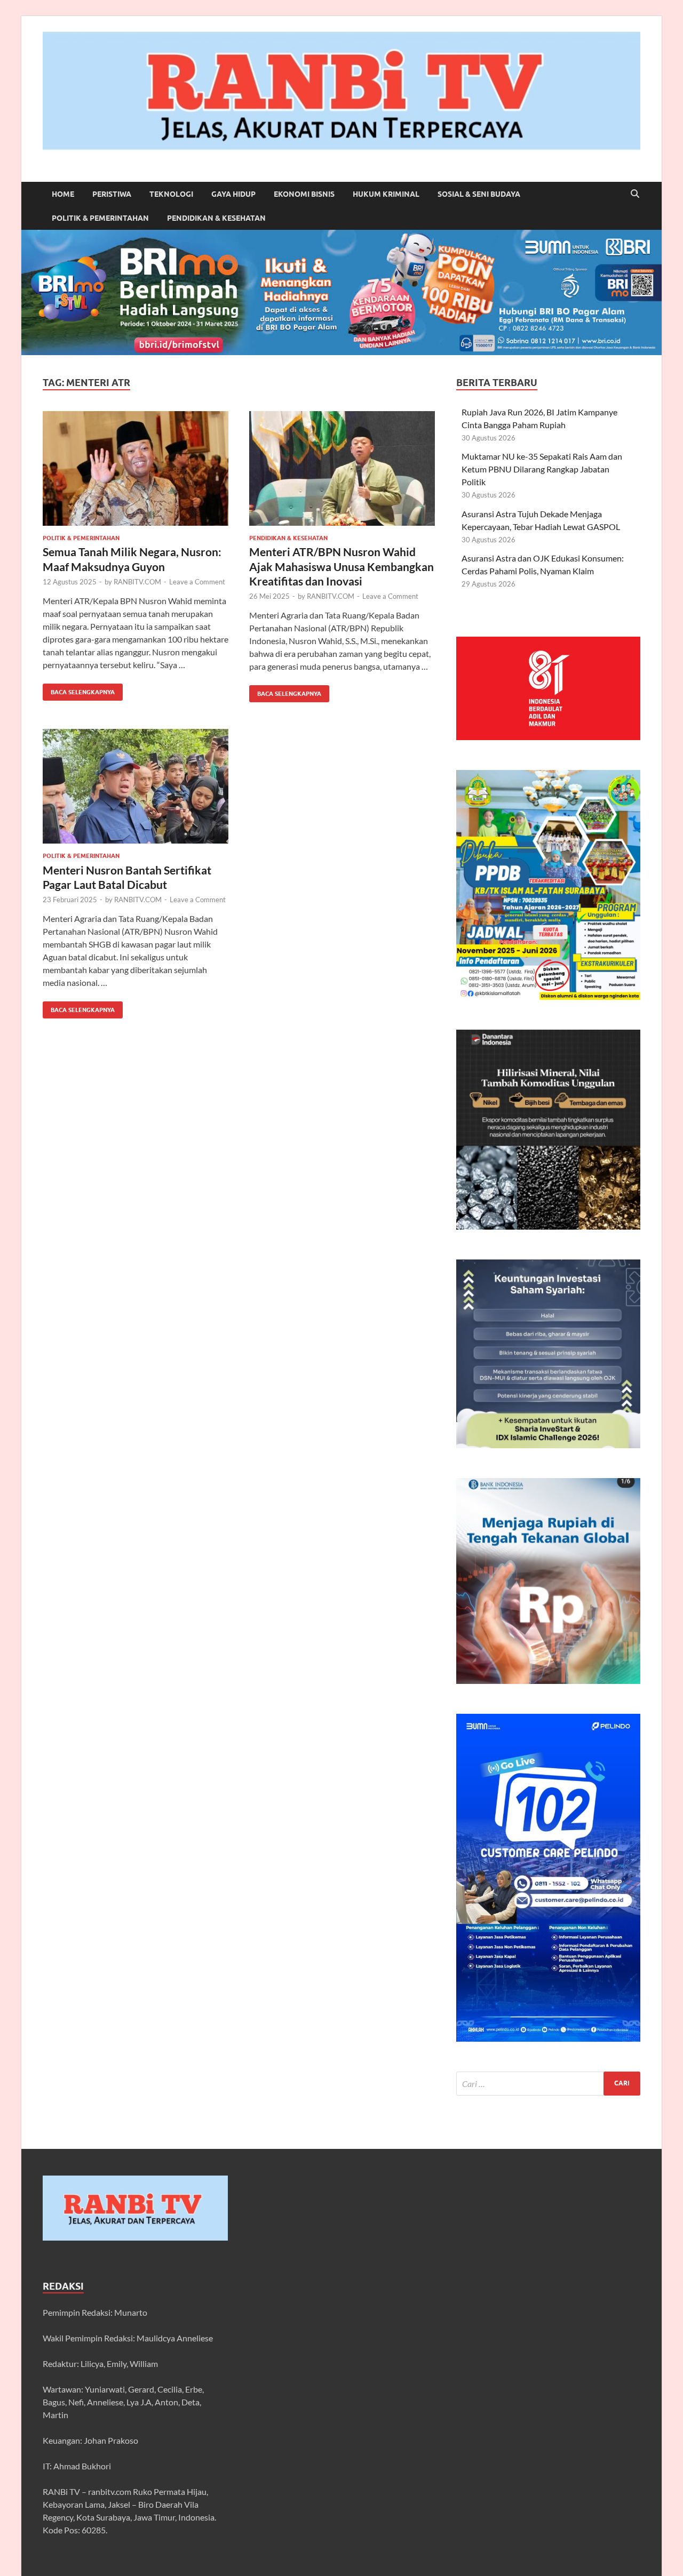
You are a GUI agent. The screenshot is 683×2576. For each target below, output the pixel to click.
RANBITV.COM (137, 582)
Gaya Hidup (233, 194)
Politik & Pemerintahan (100, 218)
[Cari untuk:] (548, 2084)
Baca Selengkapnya (79, 690)
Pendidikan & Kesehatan (216, 218)
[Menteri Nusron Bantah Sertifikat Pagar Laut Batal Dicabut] (136, 786)
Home (63, 194)
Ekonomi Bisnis (304, 194)
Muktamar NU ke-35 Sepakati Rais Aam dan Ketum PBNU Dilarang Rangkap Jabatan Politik (542, 469)
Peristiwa (112, 194)
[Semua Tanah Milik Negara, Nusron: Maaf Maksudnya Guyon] (136, 468)
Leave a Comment (197, 582)
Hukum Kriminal (386, 194)
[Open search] (635, 194)
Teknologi (171, 194)
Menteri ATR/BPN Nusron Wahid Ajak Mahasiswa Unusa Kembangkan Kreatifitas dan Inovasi (341, 566)
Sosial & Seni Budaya (479, 194)
